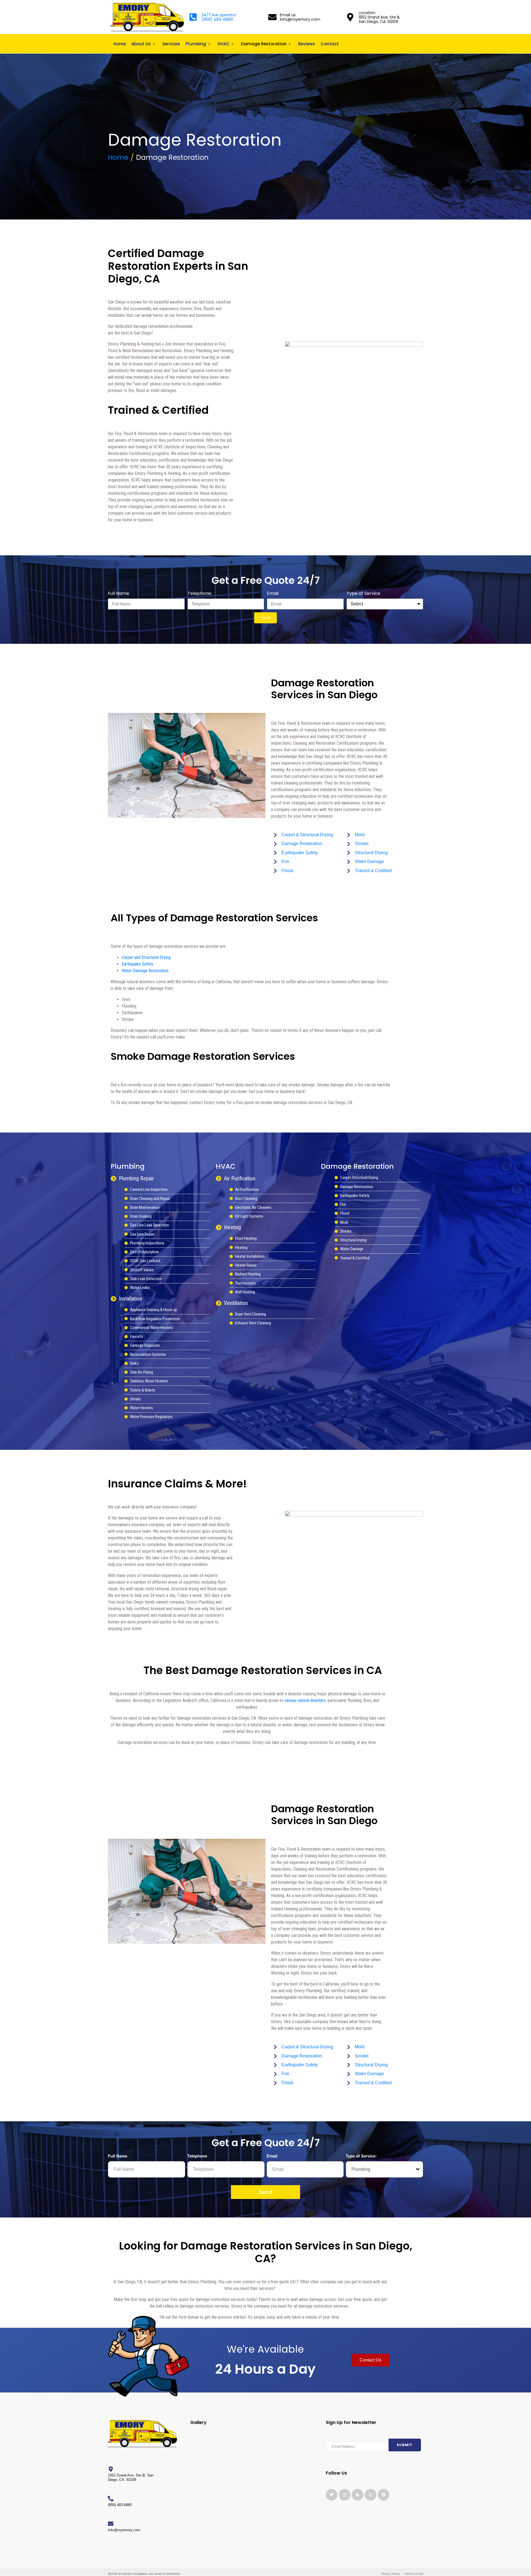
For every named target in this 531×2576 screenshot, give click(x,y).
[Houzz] (358, 2495)
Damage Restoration (264, 44)
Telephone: (200, 593)
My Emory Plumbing (133, 2574)
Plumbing (196, 44)
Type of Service (363, 593)
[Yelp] (371, 2495)
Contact (330, 44)
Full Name (119, 593)
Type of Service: (361, 2156)
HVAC (223, 44)
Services (171, 44)
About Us (141, 44)
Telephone (197, 2156)
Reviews (307, 44)
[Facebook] (384, 2495)
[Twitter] (332, 2495)
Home (120, 44)
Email (273, 593)
